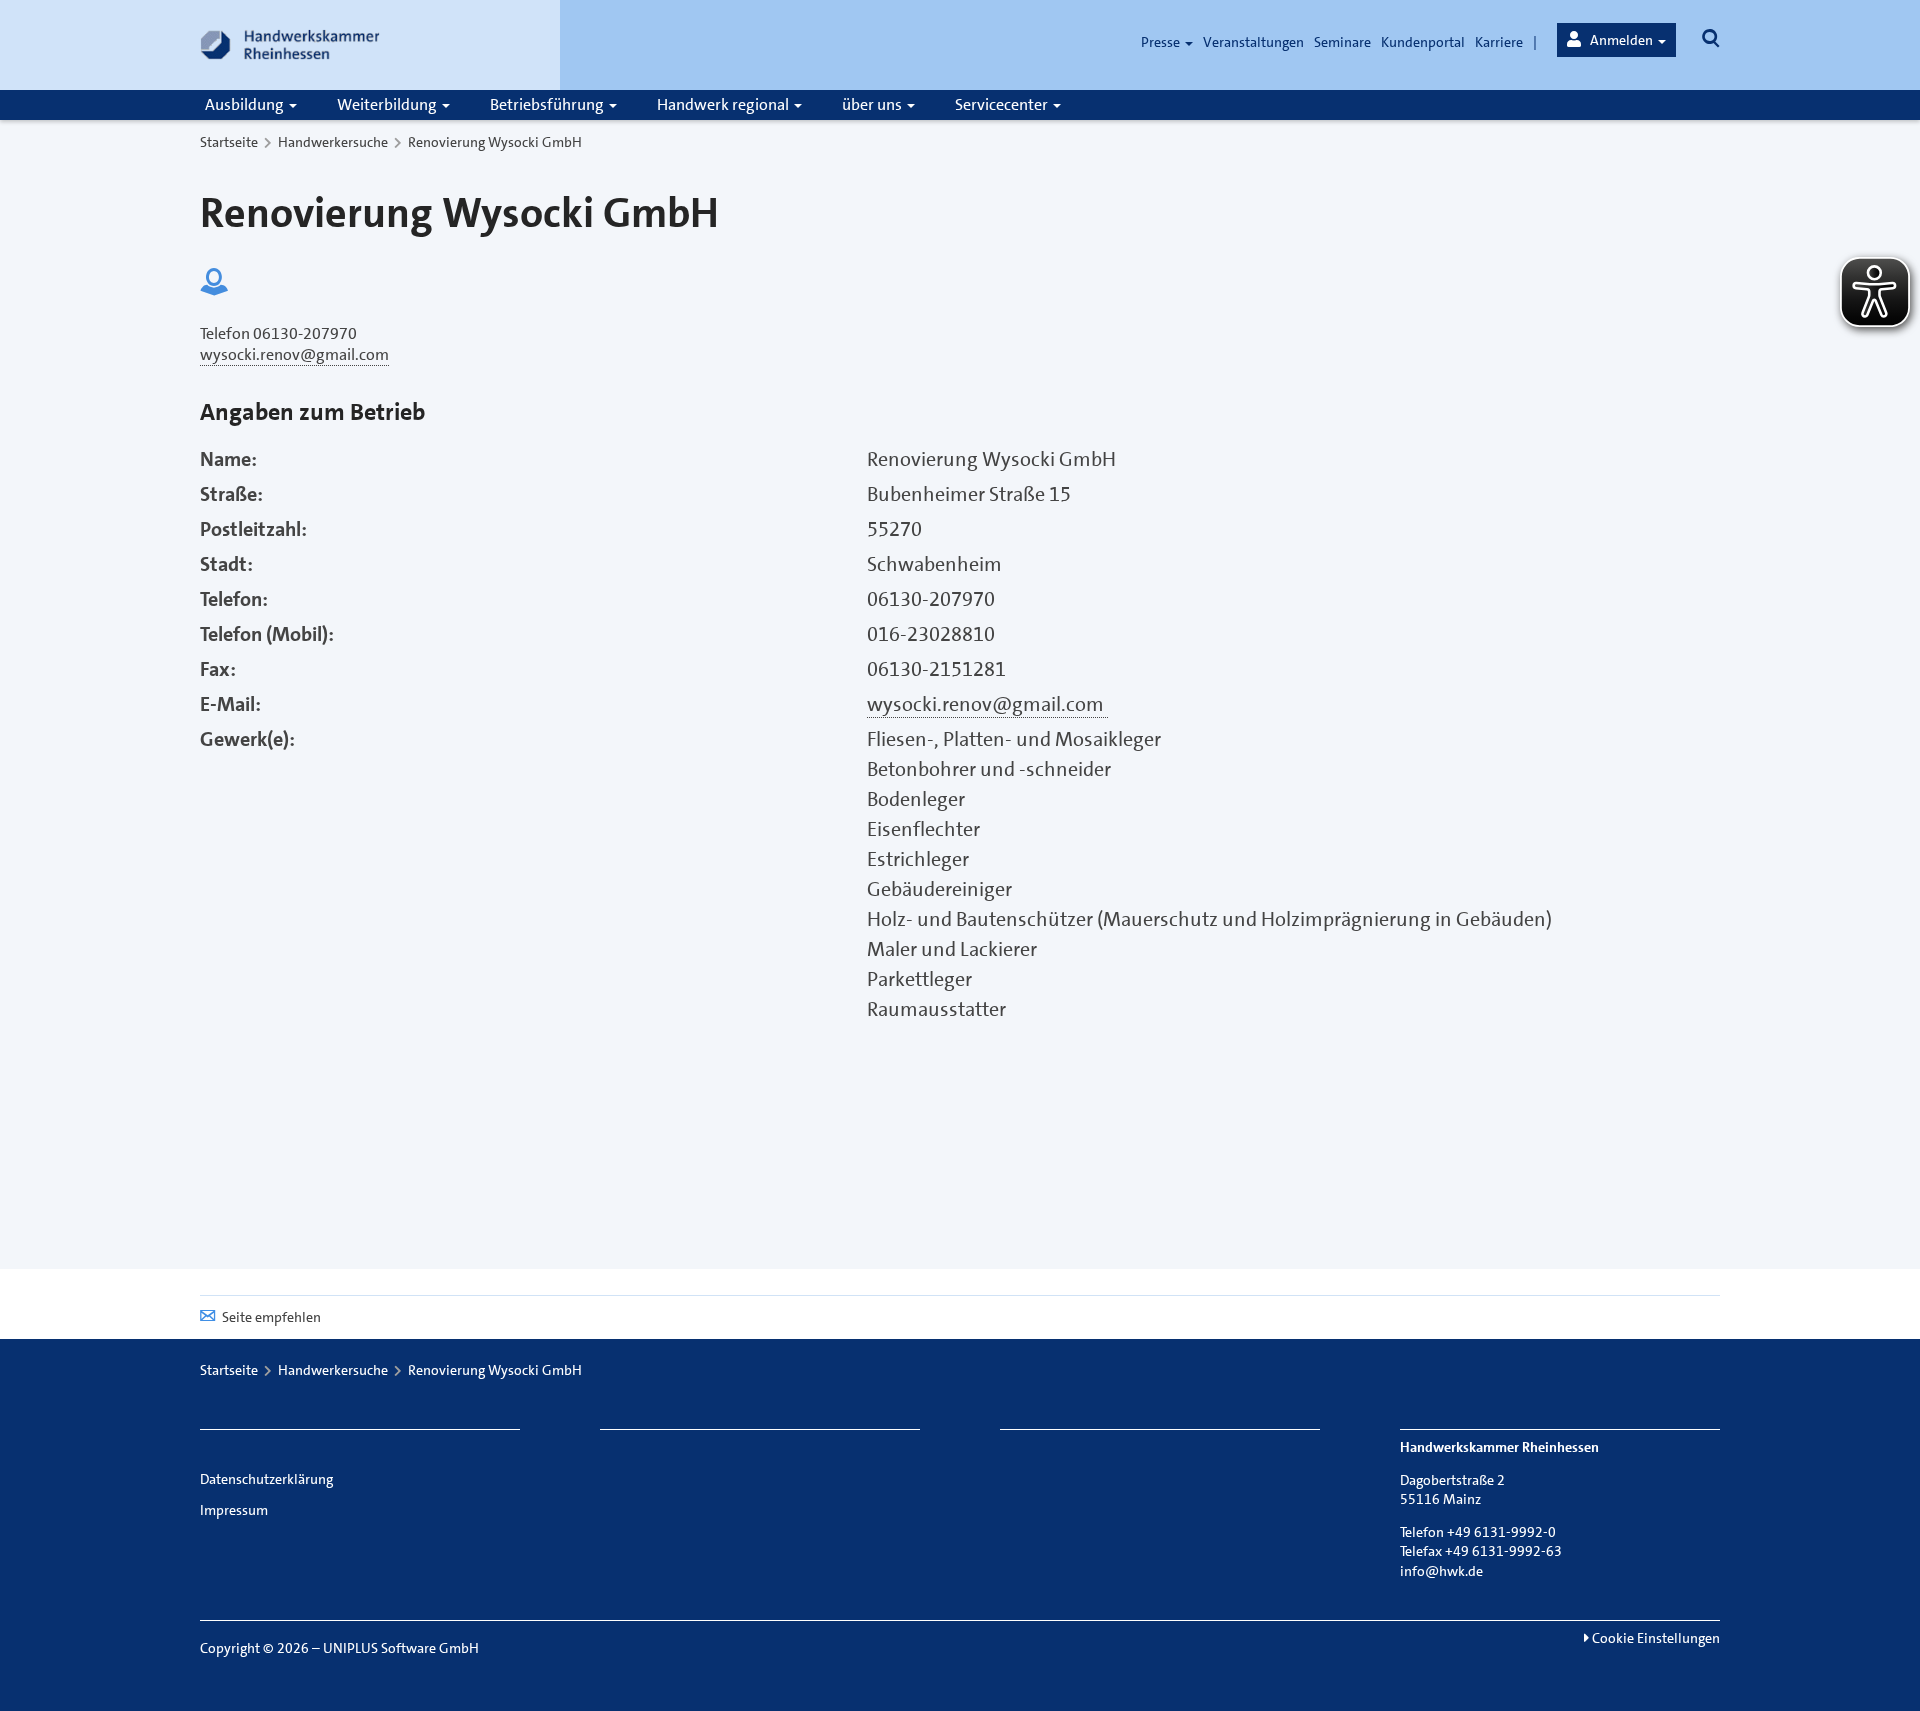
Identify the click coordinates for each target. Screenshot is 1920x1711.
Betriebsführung (548, 104)
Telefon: (234, 599)
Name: (228, 459)
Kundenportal (1423, 42)
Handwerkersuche (333, 142)
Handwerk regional (724, 104)
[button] (1616, 40)
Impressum (234, 1510)
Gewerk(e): (247, 739)
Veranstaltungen (1253, 42)
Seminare (1342, 42)
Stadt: (226, 564)
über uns (873, 104)
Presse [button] (1162, 42)
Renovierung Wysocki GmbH (495, 142)
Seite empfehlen (271, 1317)
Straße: (231, 494)
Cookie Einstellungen (1654, 1638)
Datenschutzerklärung (266, 1479)
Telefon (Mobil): (267, 634)
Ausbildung (246, 104)
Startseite (229, 142)
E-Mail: (230, 704)
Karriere (1499, 42)
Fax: (218, 669)
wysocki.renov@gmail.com (987, 704)
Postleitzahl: (253, 529)
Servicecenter (1003, 104)
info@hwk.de (1441, 1571)
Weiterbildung (388, 104)
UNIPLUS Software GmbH (401, 1648)
